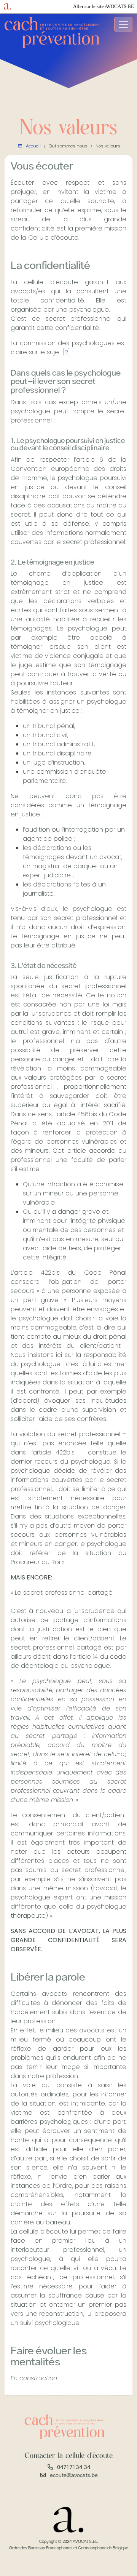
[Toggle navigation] (123, 24)
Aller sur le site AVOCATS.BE (104, 6)
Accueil (33, 146)
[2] (67, 352)
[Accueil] (52, 32)
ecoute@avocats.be (74, 2475)
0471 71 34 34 (74, 2467)
